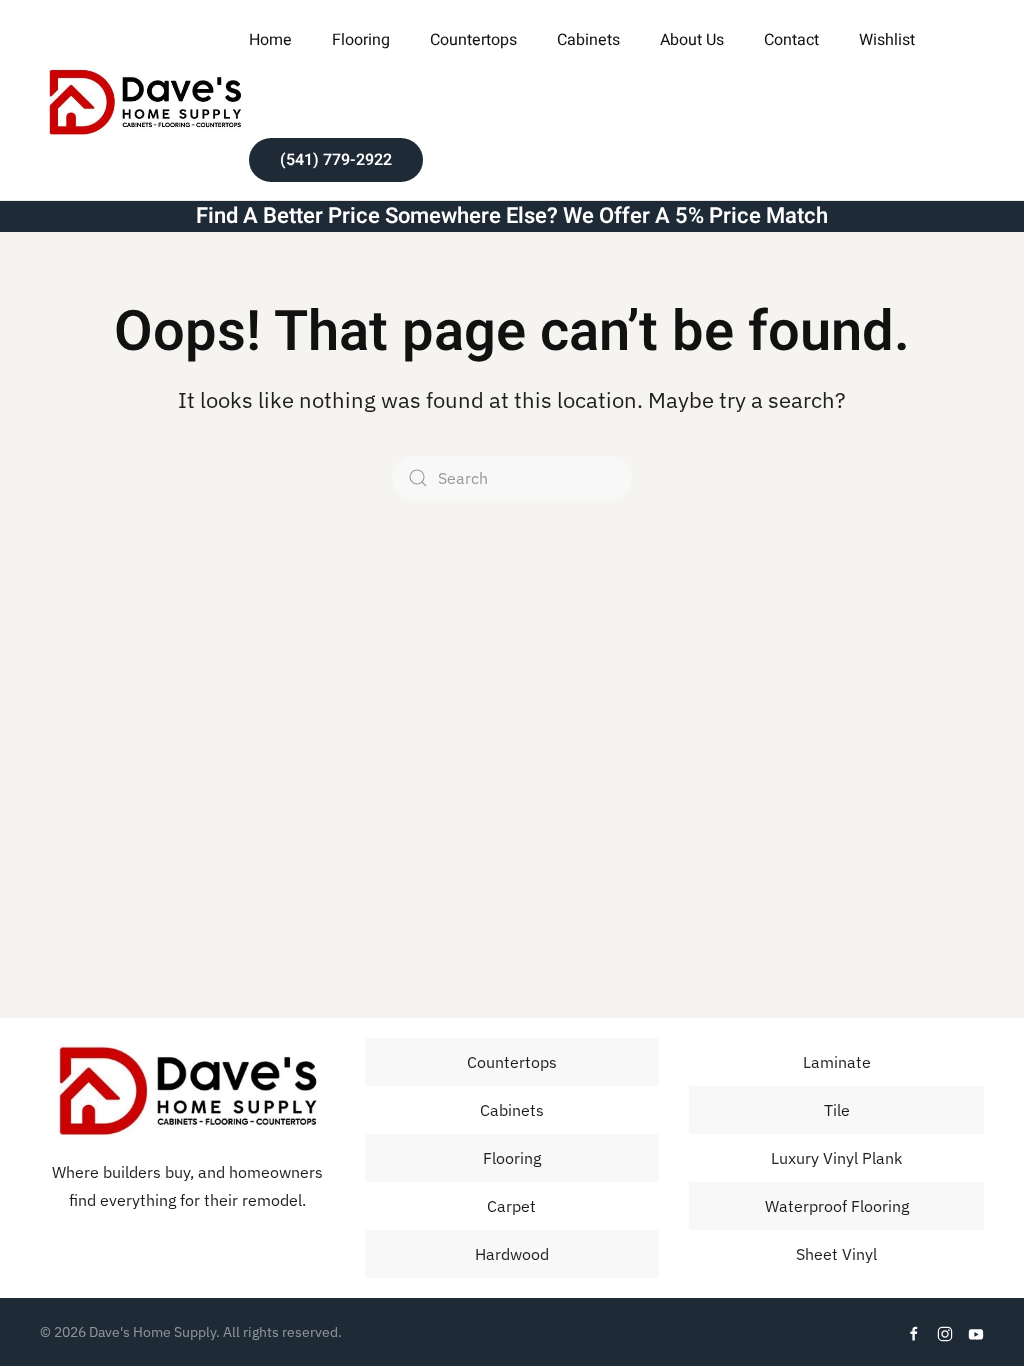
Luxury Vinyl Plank (836, 1158)
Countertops (473, 40)
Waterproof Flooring (837, 1206)
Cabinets (588, 40)
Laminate (837, 1062)
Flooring (512, 1158)
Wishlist (887, 40)
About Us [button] (692, 40)
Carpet (511, 1206)
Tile (837, 1110)
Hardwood (512, 1254)
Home (270, 40)
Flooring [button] (361, 40)
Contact (791, 40)
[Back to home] (144, 100)
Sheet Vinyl (836, 1254)
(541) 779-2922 (336, 160)
